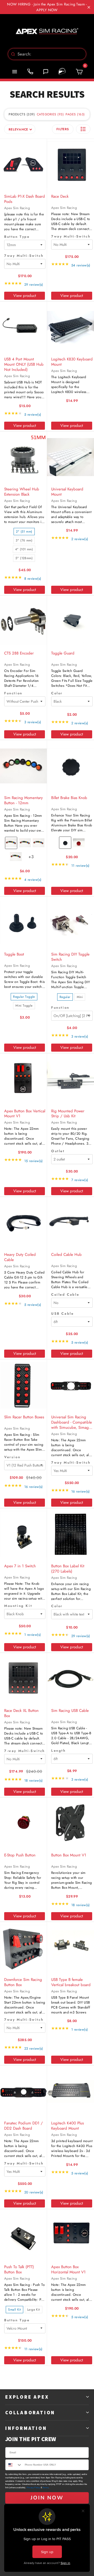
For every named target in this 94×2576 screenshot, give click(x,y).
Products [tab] (21, 114)
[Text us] (46, 72)
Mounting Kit (18, 1606)
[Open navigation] (15, 72)
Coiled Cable (65, 1295)
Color (57, 693)
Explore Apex (27, 2397)
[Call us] (30, 72)
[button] (83, 129)
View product (25, 296)
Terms (46, 2488)
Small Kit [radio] (14, 2310)
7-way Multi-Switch (25, 1751)
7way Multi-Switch (24, 256)
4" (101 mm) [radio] (24, 549)
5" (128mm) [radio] (24, 558)
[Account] (62, 72)
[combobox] (47, 54)
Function (13, 693)
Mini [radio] (80, 997)
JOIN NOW (47, 2498)
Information (26, 2428)
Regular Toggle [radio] (24, 997)
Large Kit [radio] (34, 2310)
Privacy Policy (33, 2488)
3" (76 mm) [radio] (24, 540)
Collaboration (30, 2412)
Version (12, 1457)
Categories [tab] (50, 114)
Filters (63, 129)
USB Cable (62, 1314)
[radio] (11, 843)
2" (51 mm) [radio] (24, 532)
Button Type (17, 237)
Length (58, 1751)
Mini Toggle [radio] (24, 1006)
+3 (34, 859)
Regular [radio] (65, 997)
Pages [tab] (75, 114)
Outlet (58, 1151)
